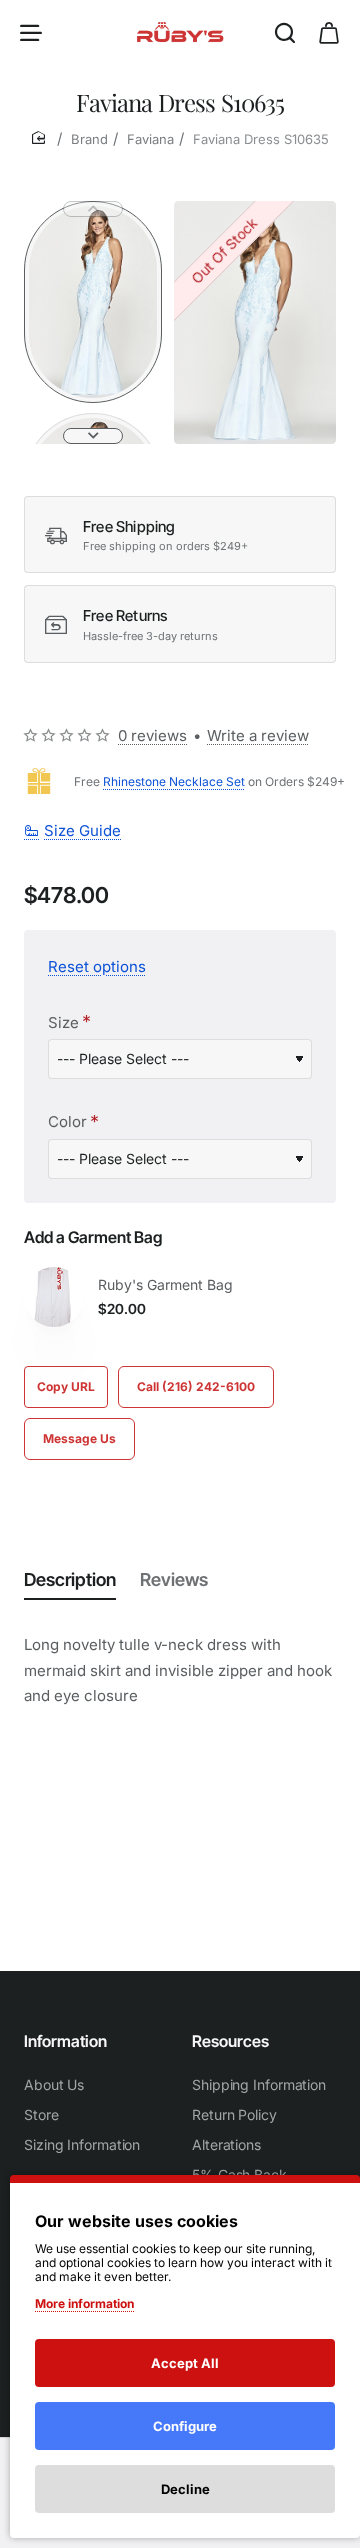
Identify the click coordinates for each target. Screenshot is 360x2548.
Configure (185, 2426)
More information (84, 2303)
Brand (89, 139)
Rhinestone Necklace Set (174, 781)
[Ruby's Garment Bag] (54, 1297)
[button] (93, 209)
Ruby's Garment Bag (165, 1284)
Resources (230, 2041)
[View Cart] (329, 32)
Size (63, 1022)
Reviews (174, 1579)
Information (65, 2041)
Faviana (150, 139)
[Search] (285, 32)
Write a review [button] (258, 735)
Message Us (79, 1438)
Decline (185, 2489)
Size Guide (82, 830)
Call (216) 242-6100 (196, 1386)
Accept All (185, 2363)
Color (67, 1121)
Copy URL (66, 1386)
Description (70, 1579)
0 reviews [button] (152, 735)
